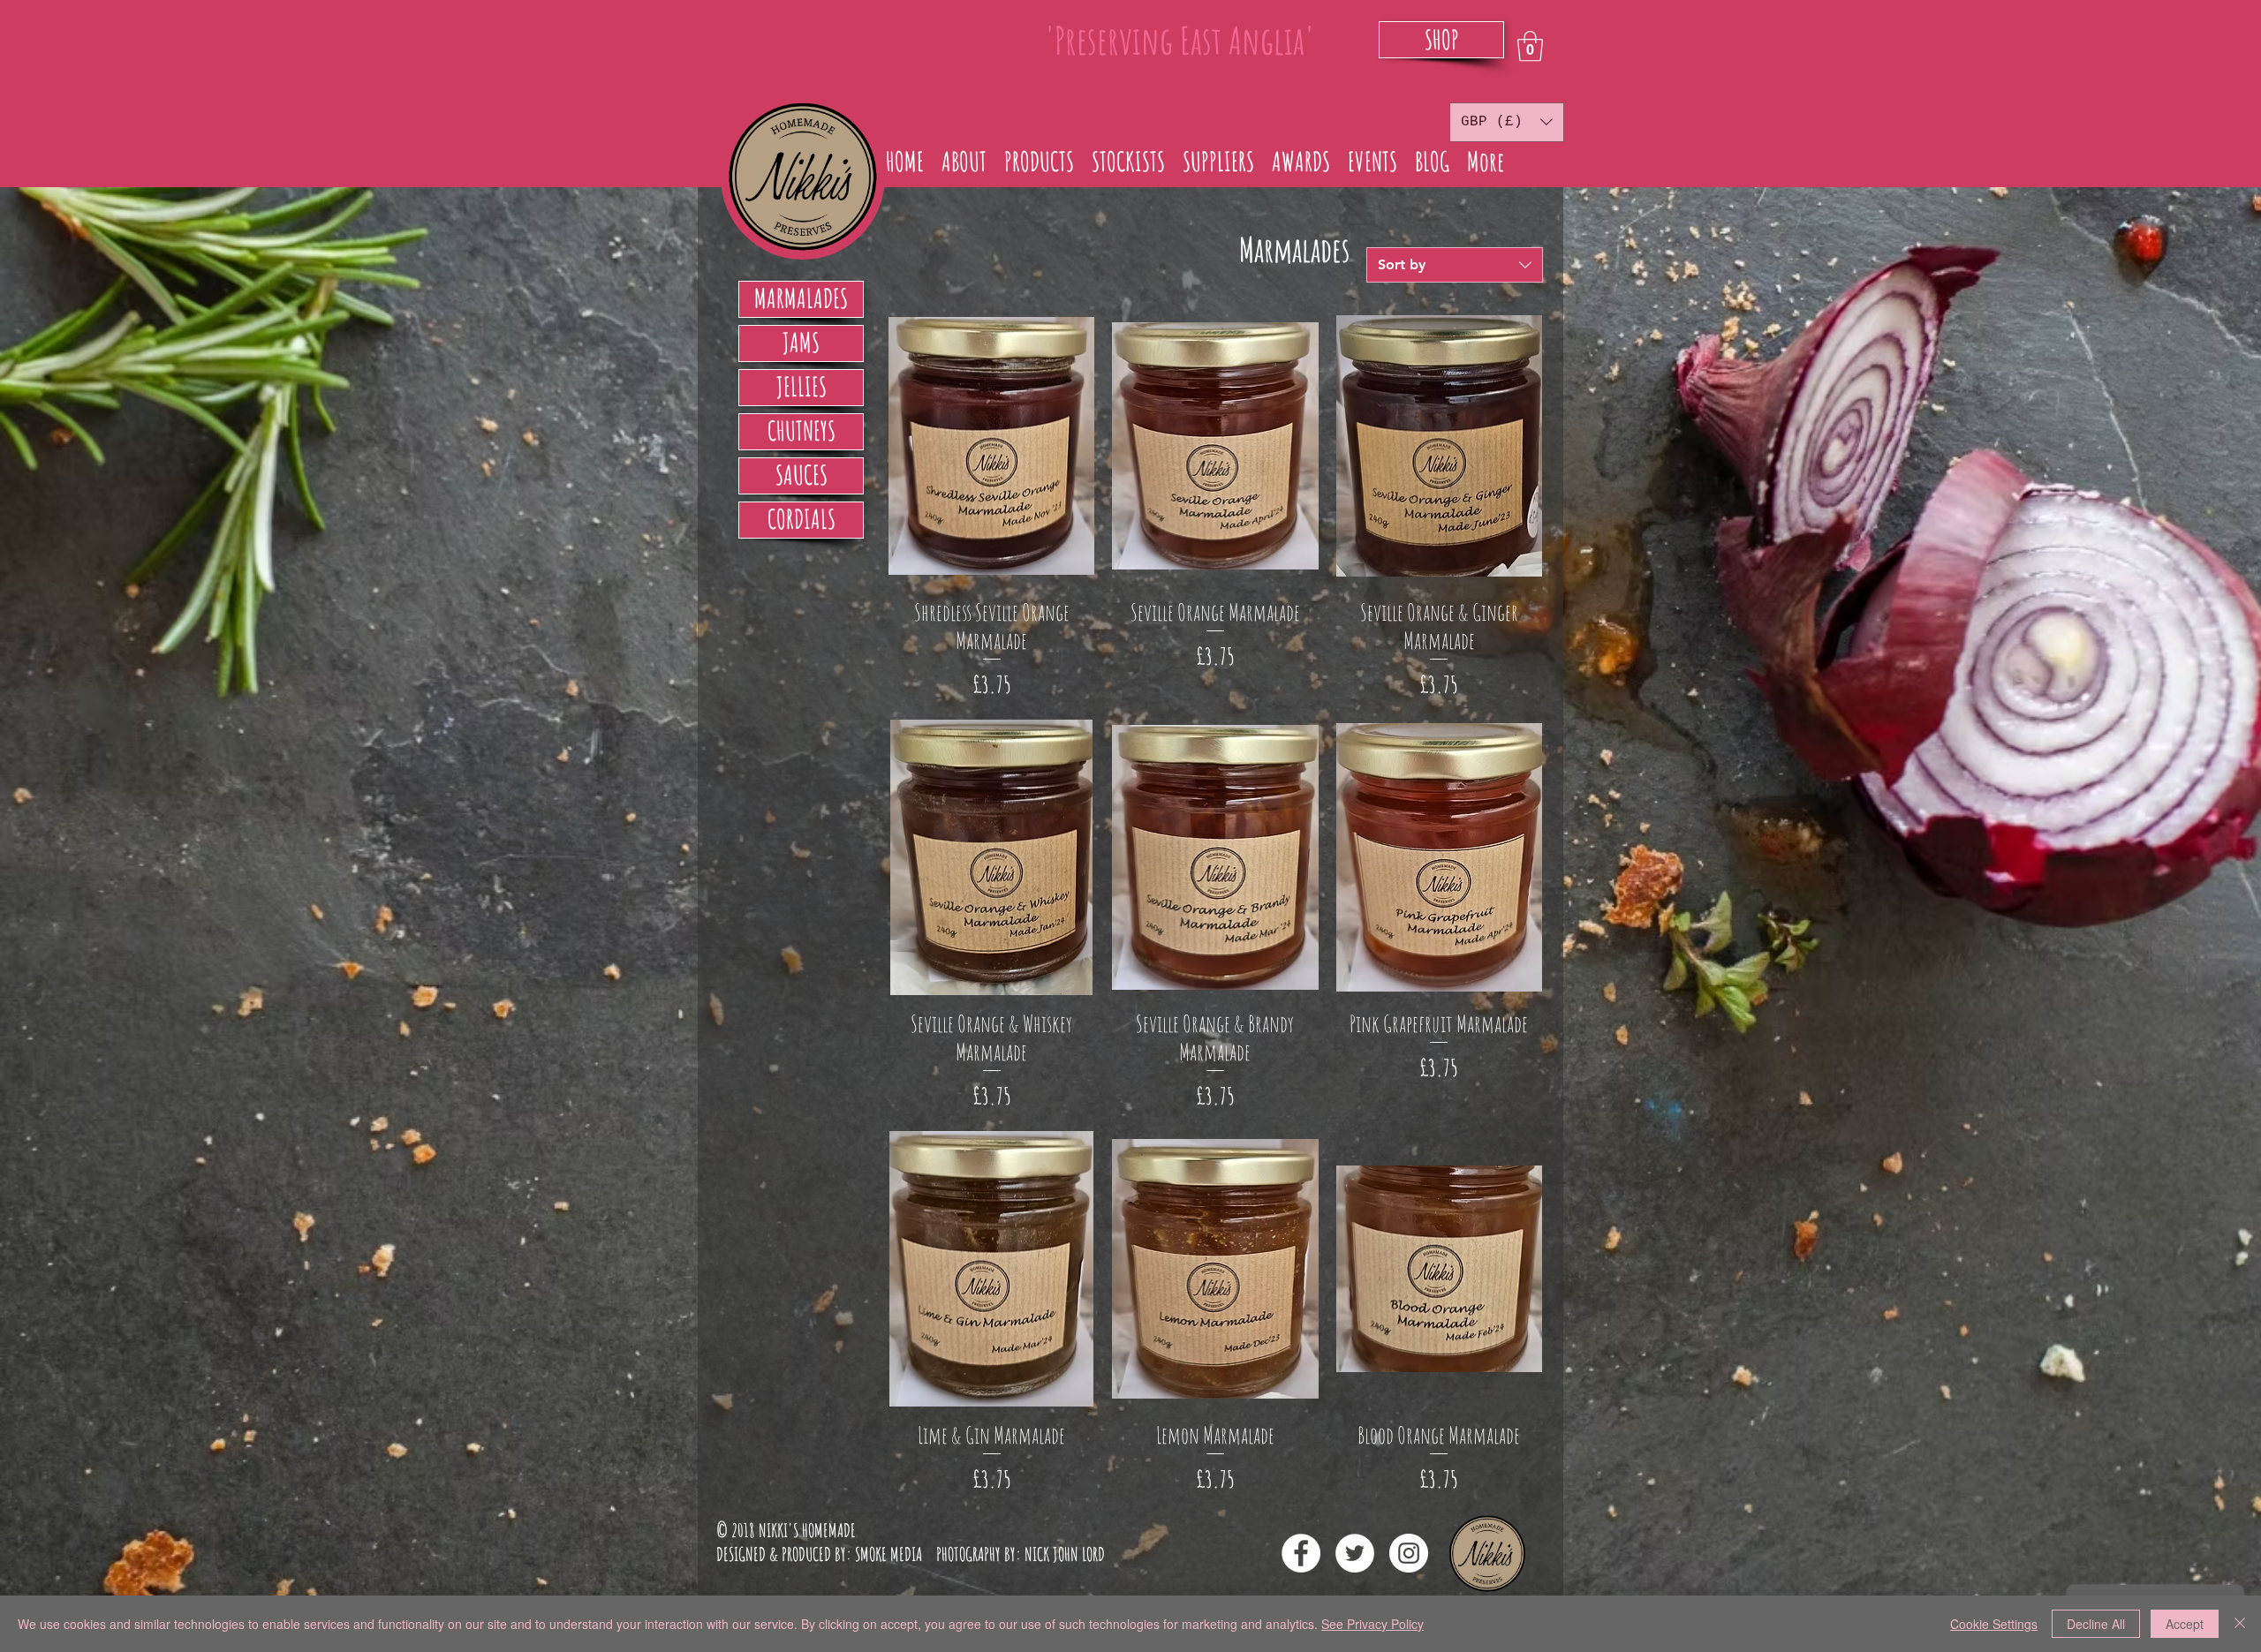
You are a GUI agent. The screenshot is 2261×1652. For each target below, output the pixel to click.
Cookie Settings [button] (1994, 1624)
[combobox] (1455, 265)
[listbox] (1507, 122)
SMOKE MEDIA (889, 1554)
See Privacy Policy (1372, 1624)
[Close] (2240, 1624)
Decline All (2096, 1624)
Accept (2185, 1624)
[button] (1530, 46)
